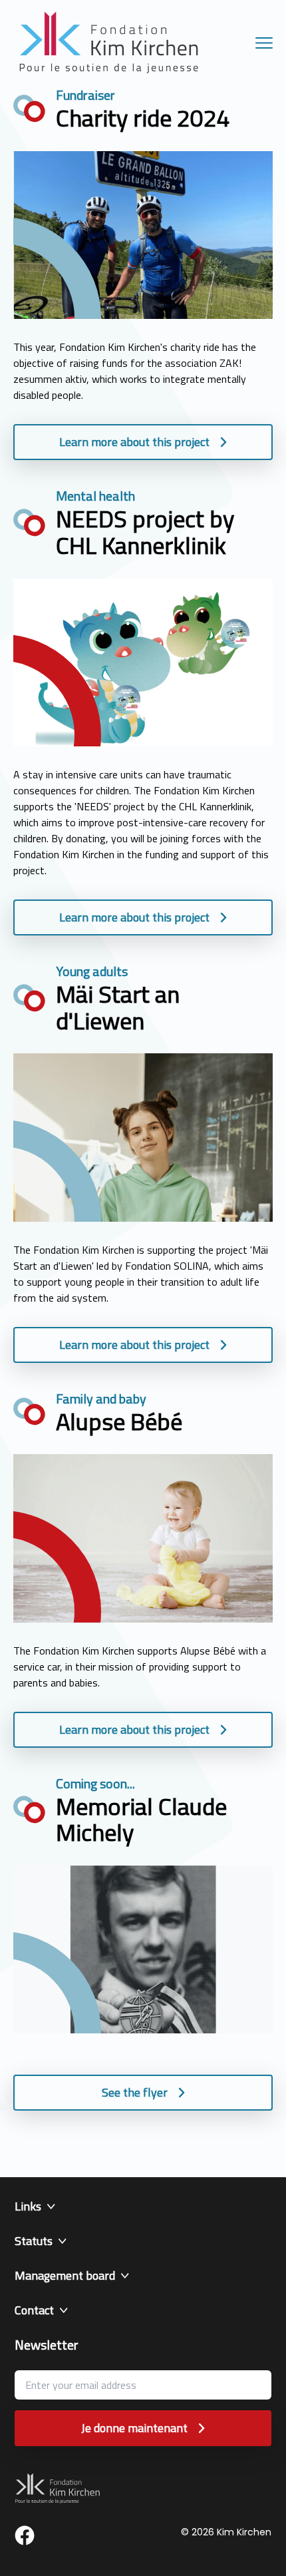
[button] (143, 2206)
